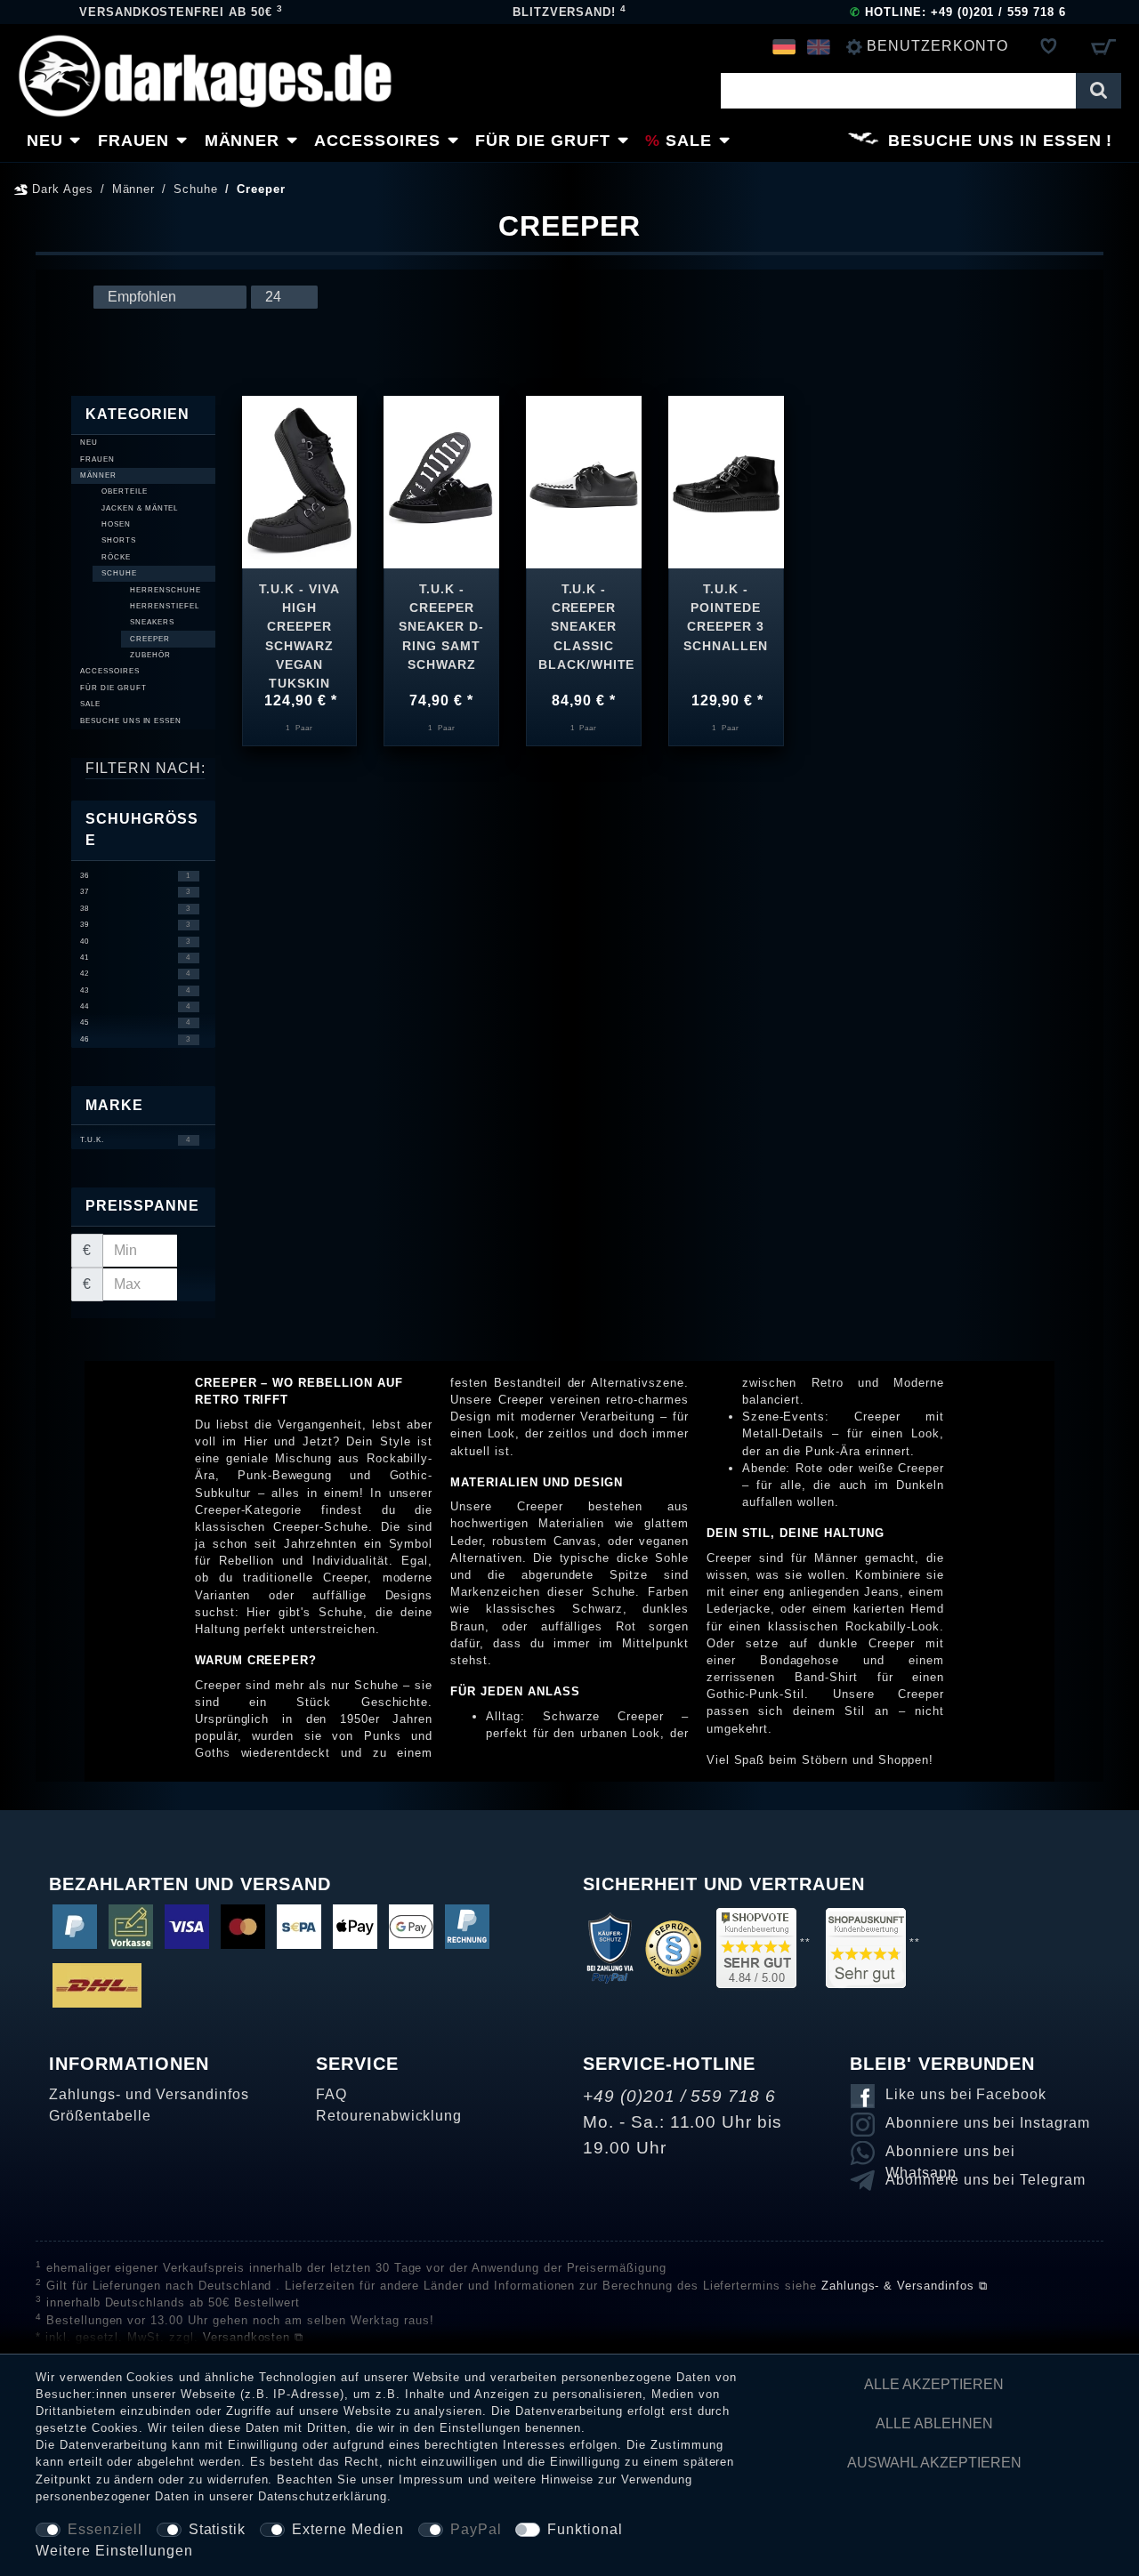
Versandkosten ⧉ (253, 2337)
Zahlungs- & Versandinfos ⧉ (905, 2286)
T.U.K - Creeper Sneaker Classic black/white (584, 623)
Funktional (585, 2529)
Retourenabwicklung (389, 2116)
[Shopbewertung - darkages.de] (756, 1947)
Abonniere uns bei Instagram (988, 2123)
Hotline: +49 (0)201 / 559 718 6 (958, 12)
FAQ (331, 2094)
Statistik (218, 2529)
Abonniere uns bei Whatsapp (950, 2154)
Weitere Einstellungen (114, 2551)
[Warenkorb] (1103, 46)
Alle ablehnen (934, 2423)
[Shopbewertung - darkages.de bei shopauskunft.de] (866, 1947)
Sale (689, 141)
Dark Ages (61, 189)
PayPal (476, 2529)
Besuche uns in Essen (994, 141)
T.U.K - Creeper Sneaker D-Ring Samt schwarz (441, 623)
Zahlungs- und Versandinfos (149, 2094)
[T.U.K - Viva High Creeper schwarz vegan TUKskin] (300, 481)
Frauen (134, 141)
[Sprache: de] (784, 46)
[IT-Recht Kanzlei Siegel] (673, 1947)
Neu (45, 141)
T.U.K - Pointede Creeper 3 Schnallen (726, 617)
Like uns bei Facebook (966, 2094)
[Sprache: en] (818, 46)
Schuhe (196, 189)
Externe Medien (347, 2529)
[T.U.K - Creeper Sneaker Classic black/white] (584, 481)
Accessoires (377, 141)
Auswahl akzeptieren (934, 2463)
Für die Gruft (542, 141)
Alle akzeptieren (934, 2384)
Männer (242, 141)
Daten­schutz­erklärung (323, 2496)
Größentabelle (100, 2116)
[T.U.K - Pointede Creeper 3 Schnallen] (726, 481)
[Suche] (1099, 91)
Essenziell (105, 2529)
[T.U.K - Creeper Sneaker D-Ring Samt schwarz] (441, 481)
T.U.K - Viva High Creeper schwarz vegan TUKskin (299, 623)
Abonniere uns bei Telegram (986, 2180)
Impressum (432, 2479)
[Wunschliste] (1049, 46)
